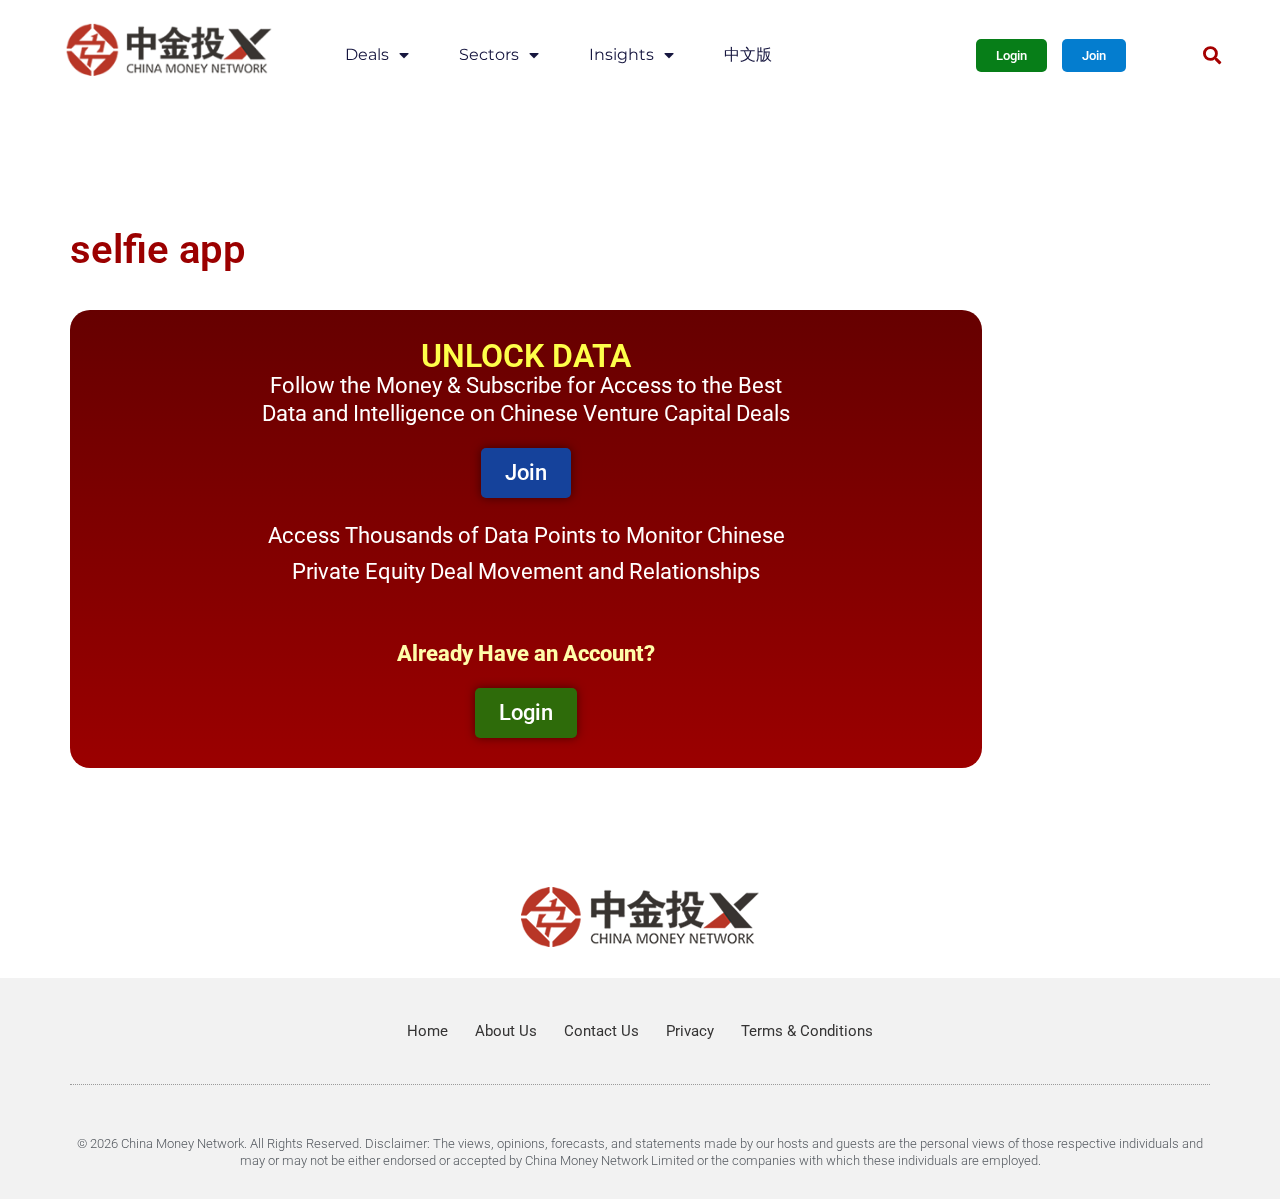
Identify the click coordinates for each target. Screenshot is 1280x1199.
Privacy (690, 1031)
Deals (367, 54)
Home (427, 1031)
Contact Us (601, 1031)
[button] (1211, 55)
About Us (506, 1031)
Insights (621, 54)
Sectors (489, 54)
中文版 (748, 54)
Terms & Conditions (807, 1031)
